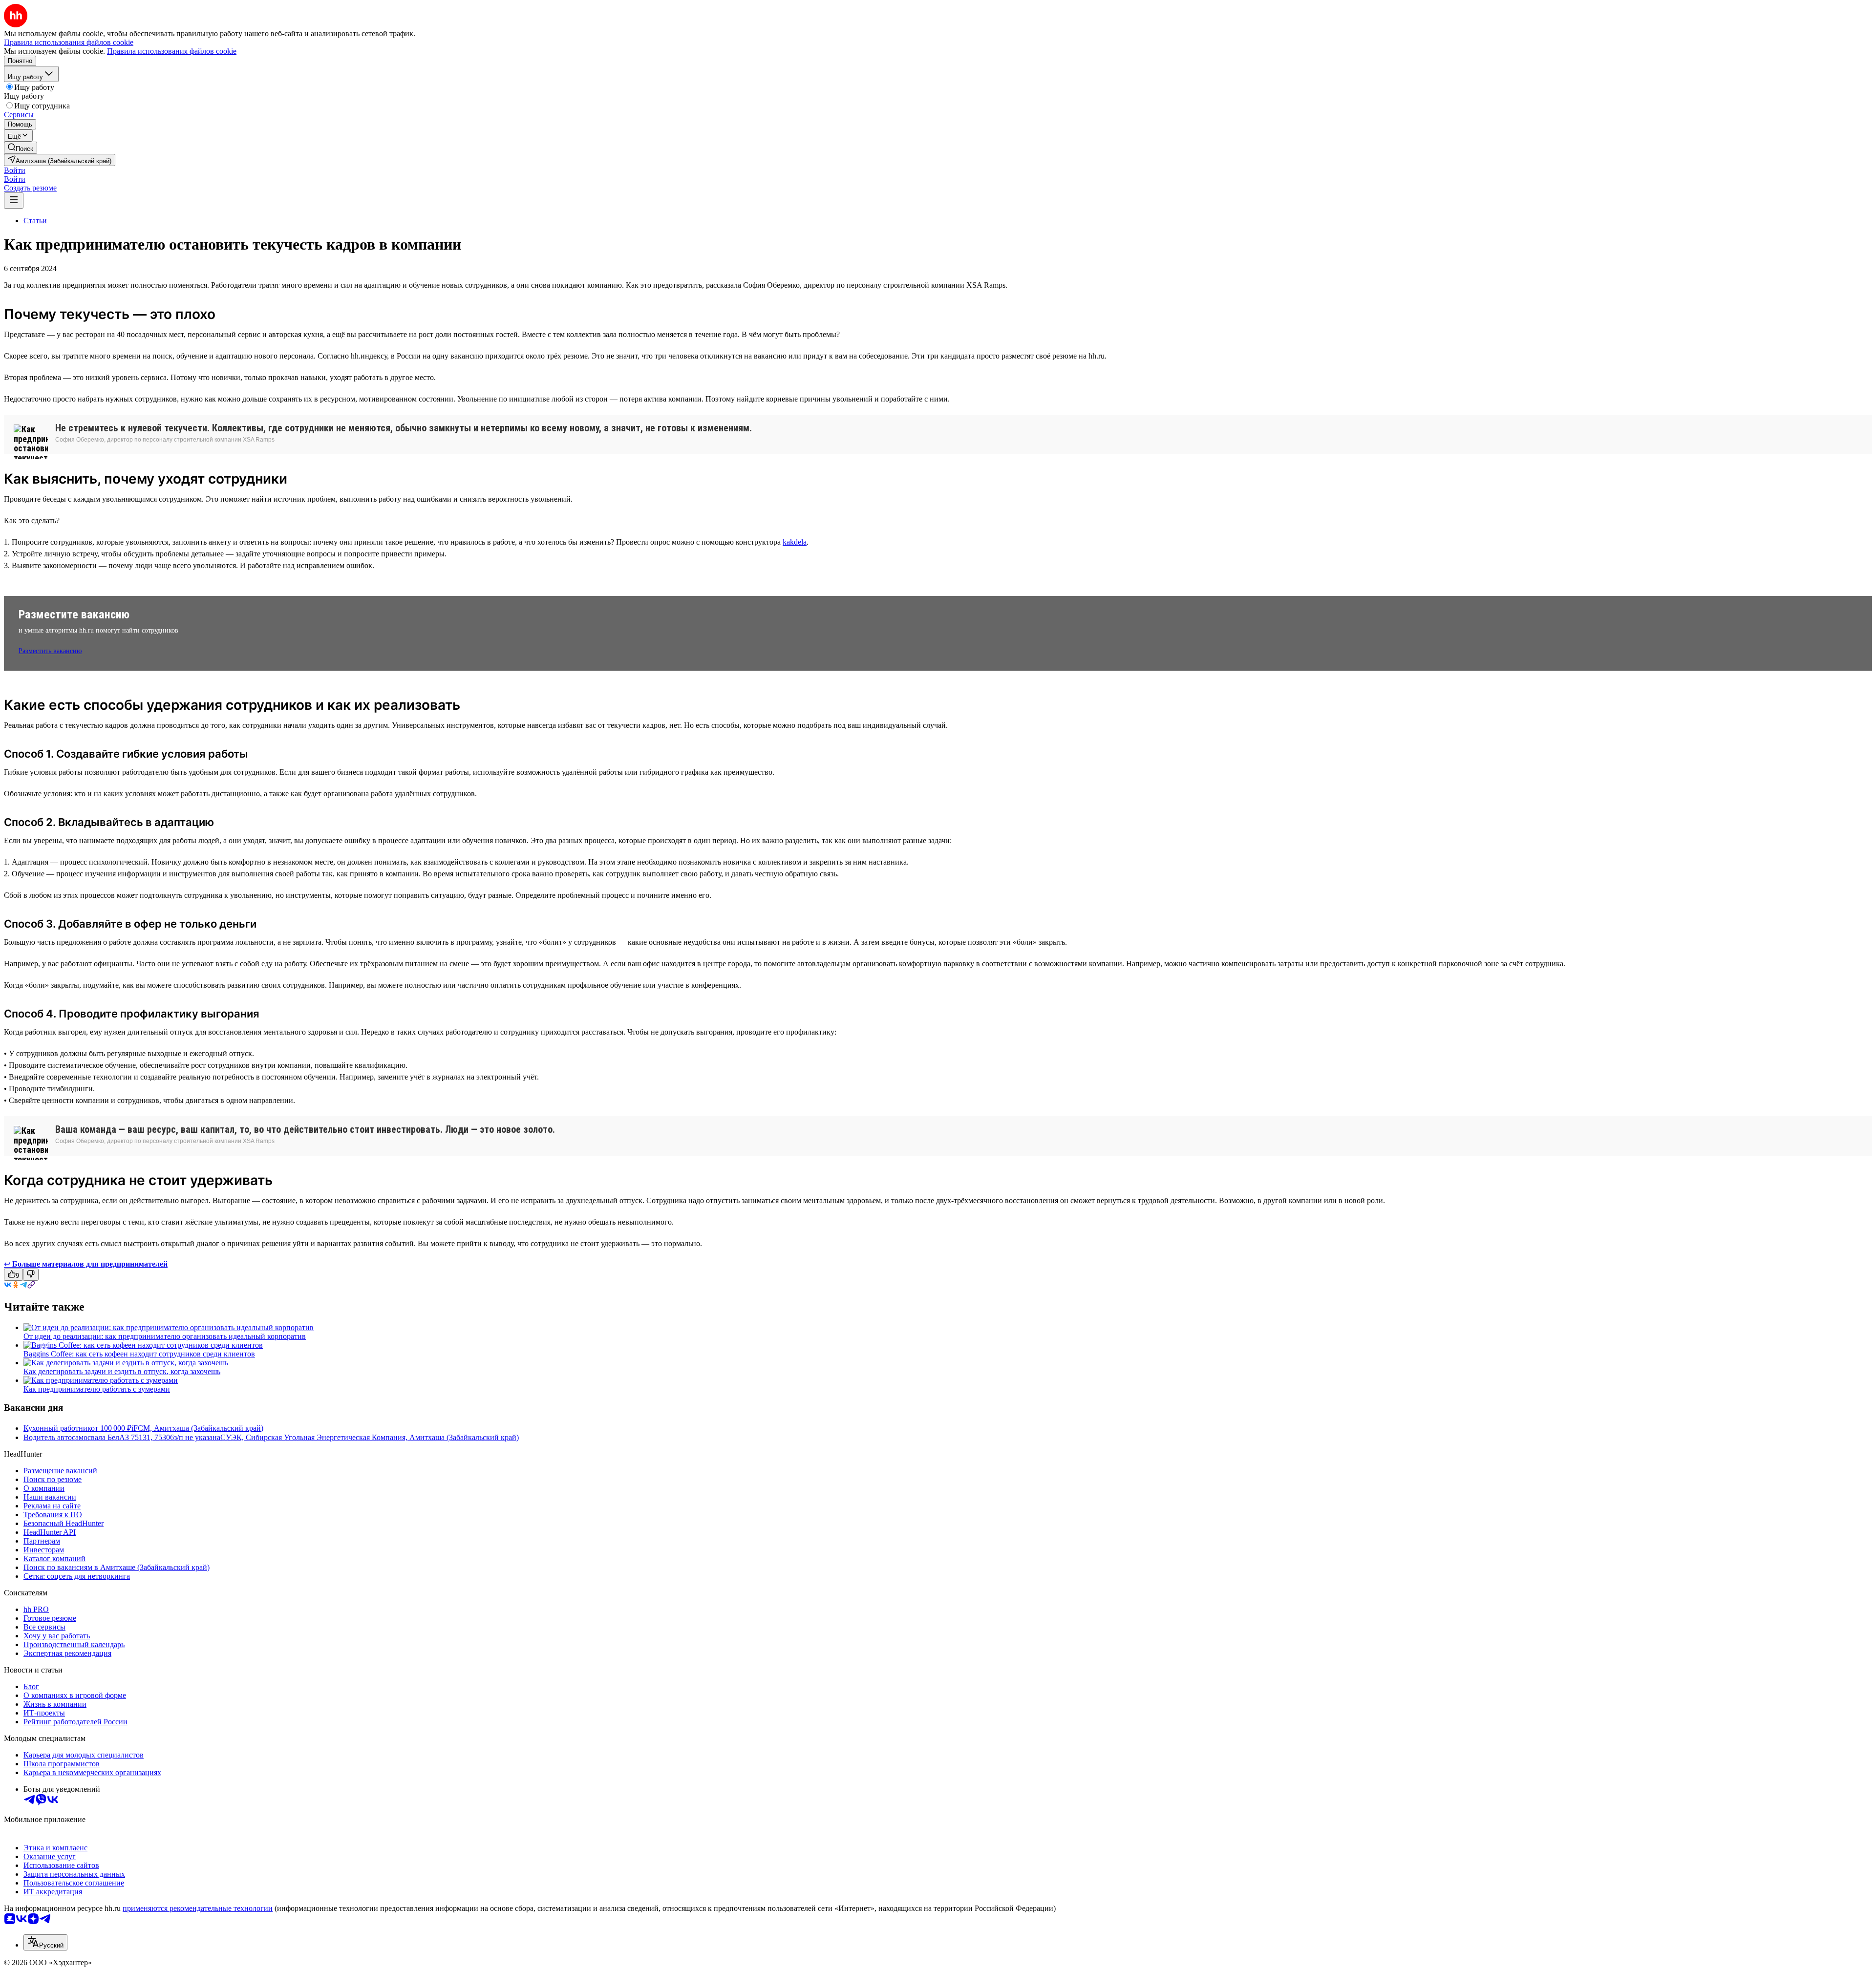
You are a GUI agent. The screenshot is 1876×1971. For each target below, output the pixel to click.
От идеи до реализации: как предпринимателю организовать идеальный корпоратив (165, 1336)
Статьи (35, 221)
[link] (21, 148)
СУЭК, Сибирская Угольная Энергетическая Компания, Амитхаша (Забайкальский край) (370, 1437)
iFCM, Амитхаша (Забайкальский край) (197, 1428)
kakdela (795, 542)
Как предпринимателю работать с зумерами (97, 1389)
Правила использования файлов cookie (172, 51)
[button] (15, 170)
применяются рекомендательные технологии (198, 1908)
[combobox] (45, 1942)
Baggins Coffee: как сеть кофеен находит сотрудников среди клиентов (139, 1354)
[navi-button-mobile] (14, 201)
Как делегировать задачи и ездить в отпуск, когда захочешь (122, 1371)
